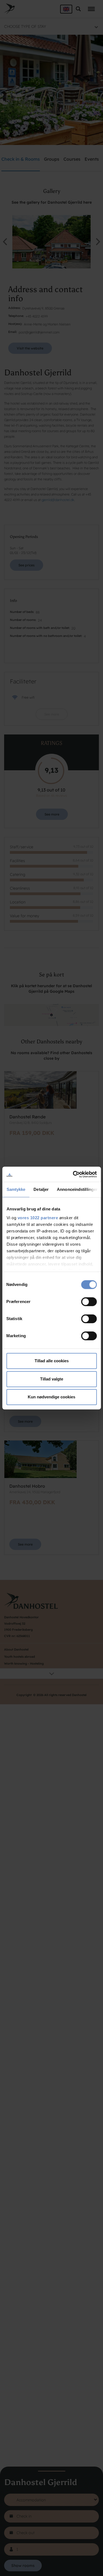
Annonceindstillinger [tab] (77, 1189)
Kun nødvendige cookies (51, 1397)
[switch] (89, 1302)
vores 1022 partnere (38, 1218)
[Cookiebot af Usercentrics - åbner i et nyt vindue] (73, 1174)
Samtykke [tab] (16, 1189)
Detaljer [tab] (41, 1189)
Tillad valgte (52, 1379)
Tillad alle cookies (52, 1361)
